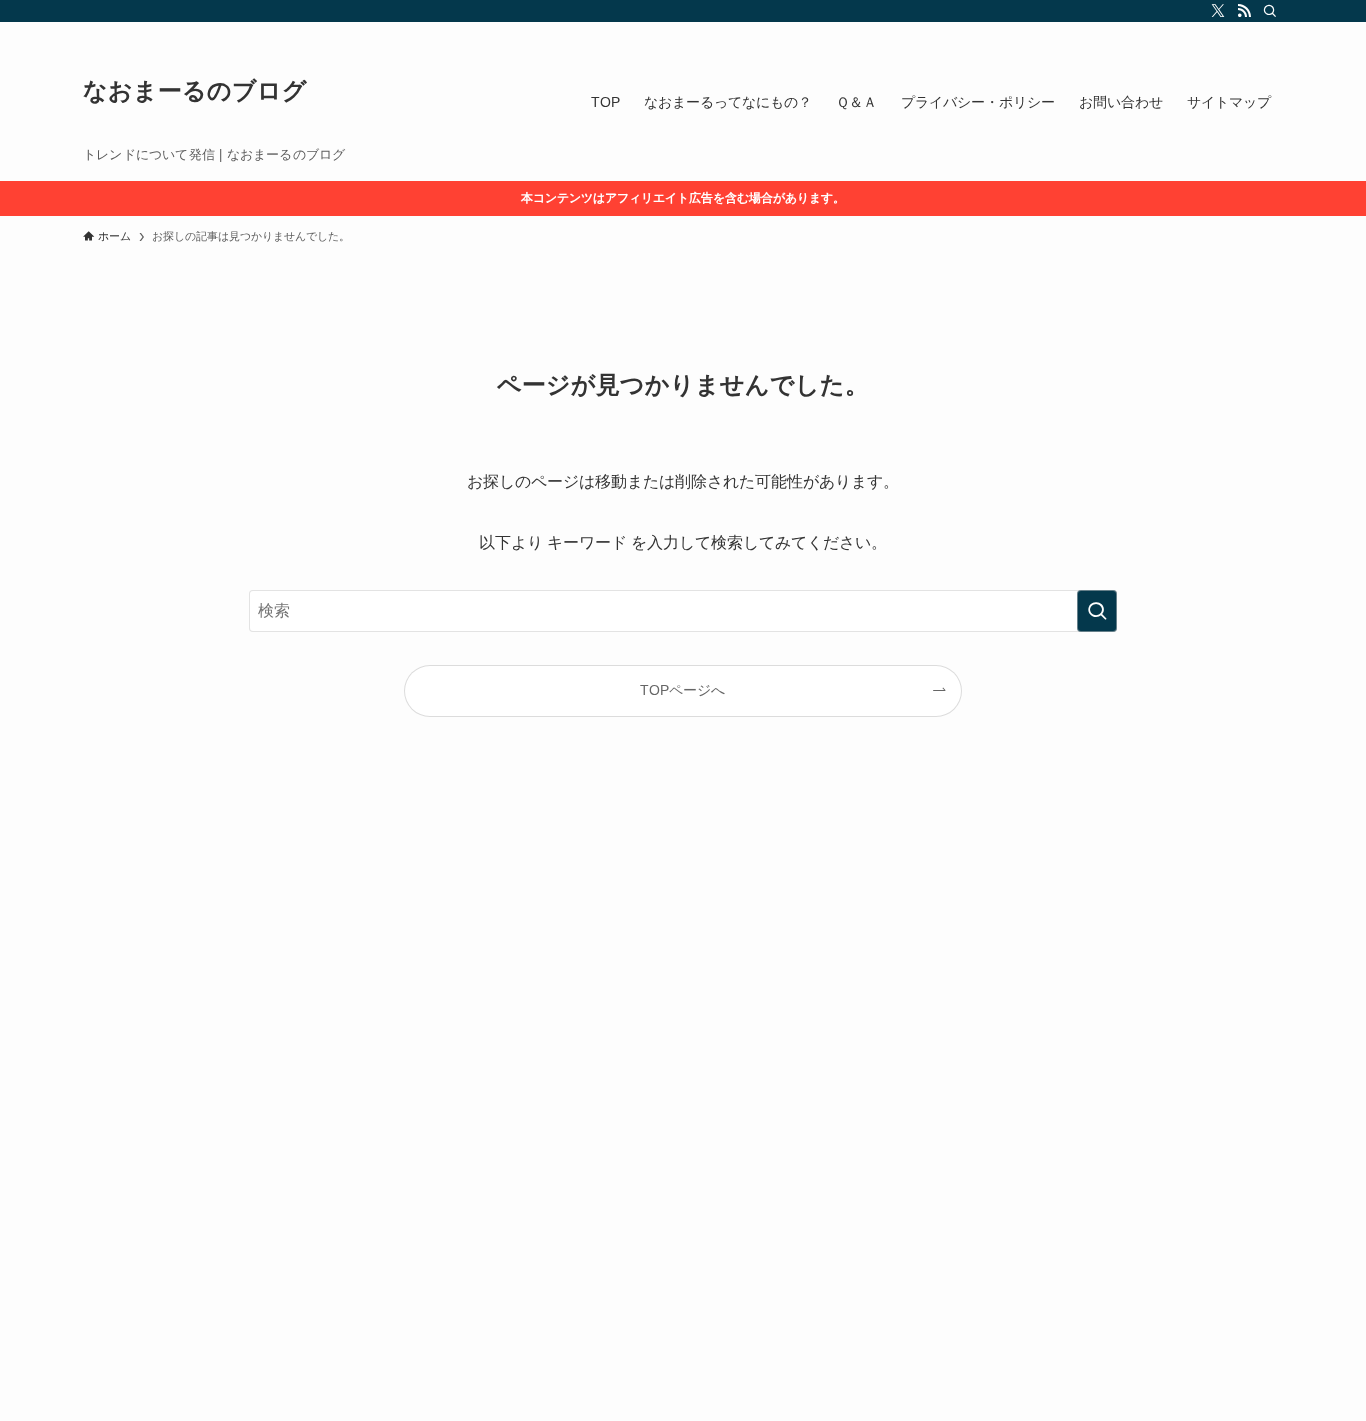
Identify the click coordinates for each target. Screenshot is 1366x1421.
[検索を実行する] (1097, 611)
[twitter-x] (1218, 11)
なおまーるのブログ (195, 91)
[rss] (1244, 11)
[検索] (1270, 11)
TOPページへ (682, 690)
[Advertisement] (600, 1114)
